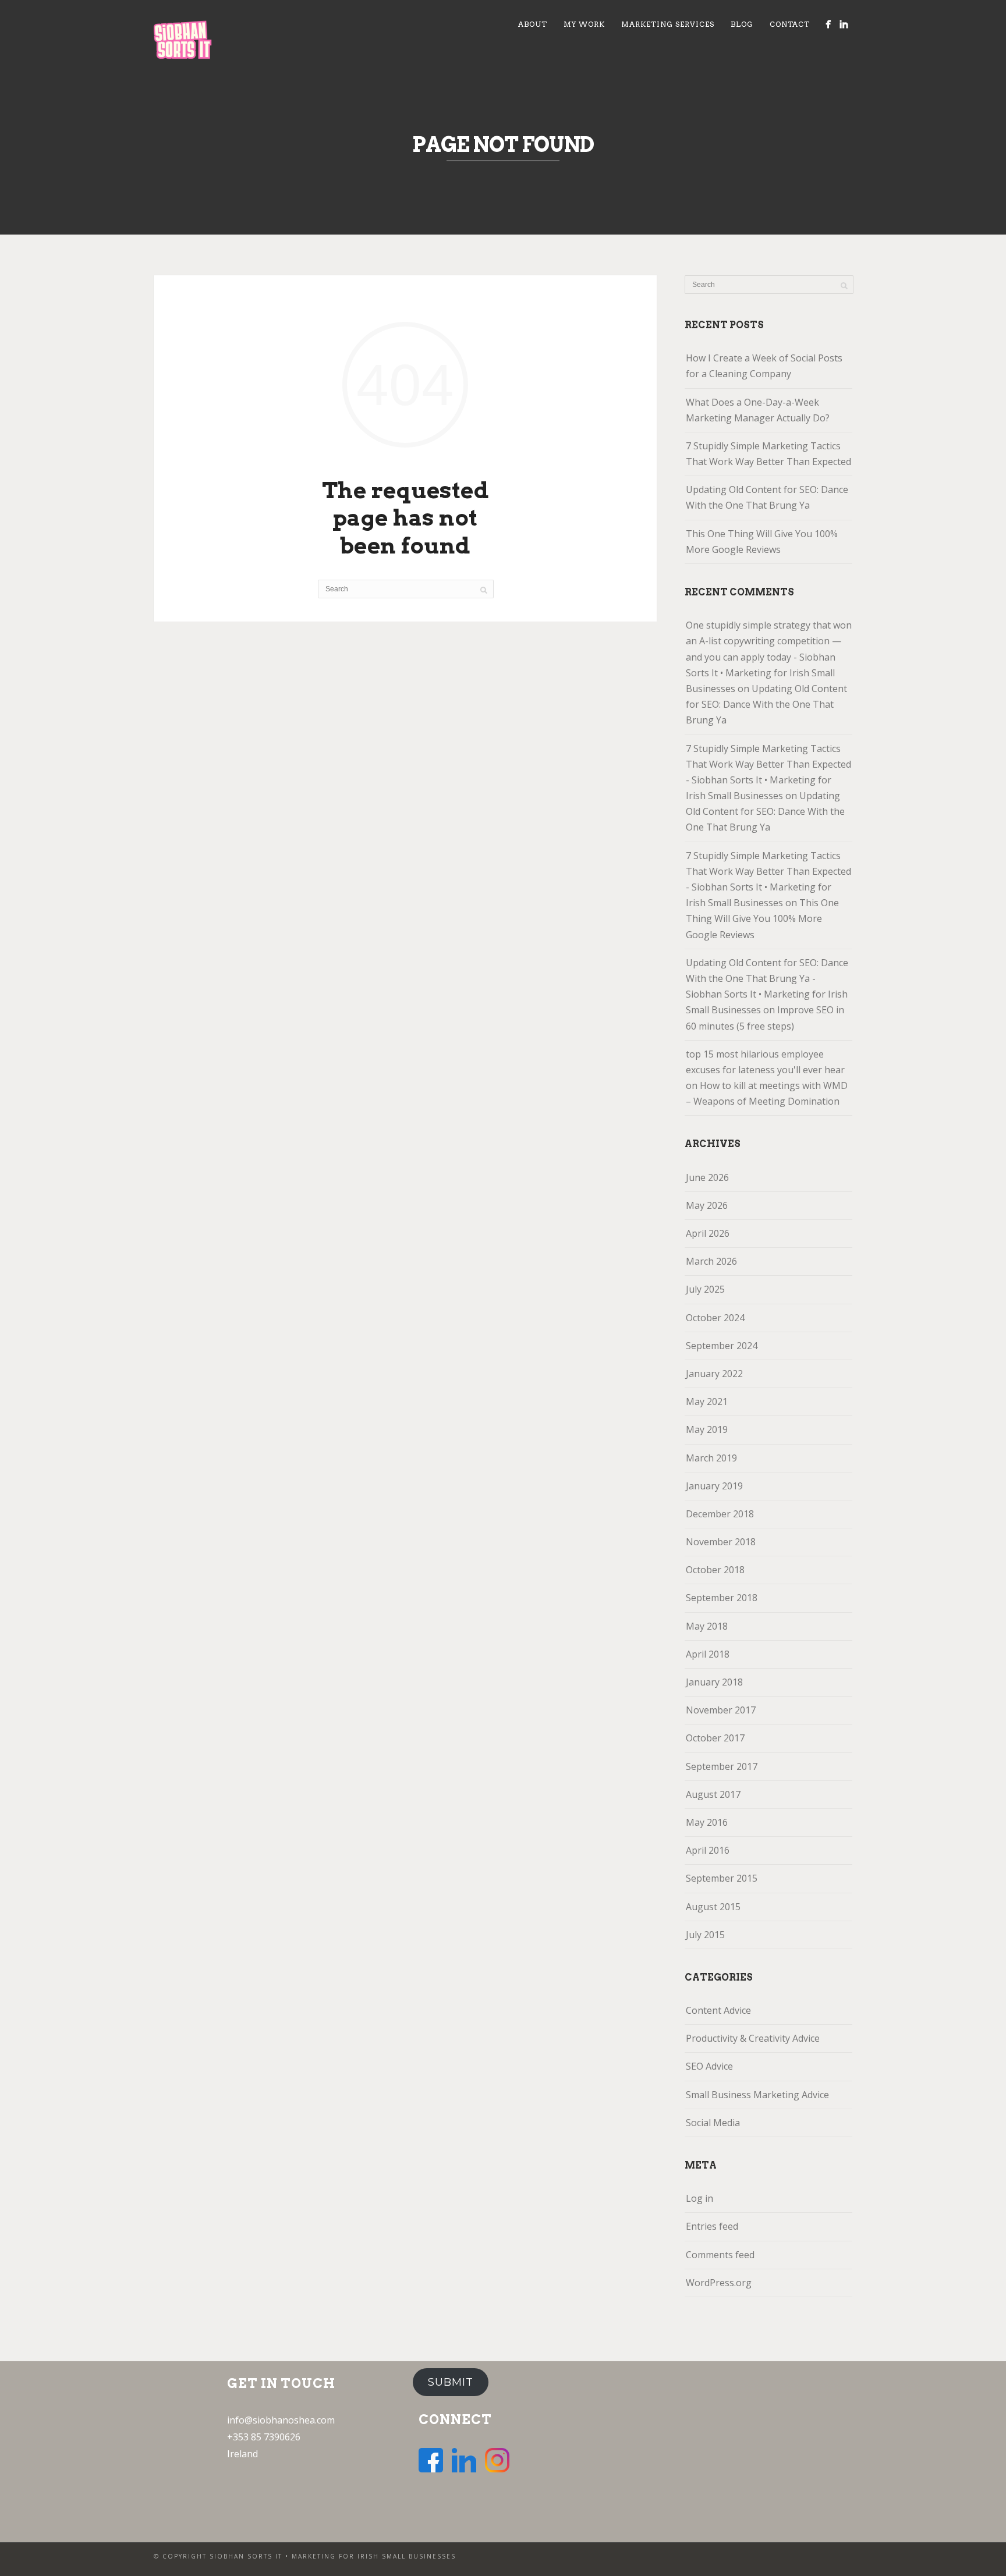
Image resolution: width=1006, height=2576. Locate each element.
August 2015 (713, 1907)
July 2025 (705, 1289)
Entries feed (712, 2226)
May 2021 (707, 1401)
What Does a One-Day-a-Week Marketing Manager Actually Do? (758, 410)
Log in (699, 2198)
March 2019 (711, 1458)
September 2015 (722, 1878)
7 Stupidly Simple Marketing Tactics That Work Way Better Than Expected (768, 454)
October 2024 (715, 1318)
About (533, 24)
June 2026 (707, 1177)
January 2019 (714, 1486)
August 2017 (713, 1794)
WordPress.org (719, 2283)
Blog (742, 24)
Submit (451, 2382)
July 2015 (705, 1935)
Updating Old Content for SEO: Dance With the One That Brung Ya (767, 497)
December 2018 (720, 1514)
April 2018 (708, 1654)
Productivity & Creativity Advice (753, 2038)
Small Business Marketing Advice (757, 2095)
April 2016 (708, 1850)
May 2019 (707, 1429)
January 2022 (714, 1374)
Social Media (713, 2123)
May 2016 (707, 1822)
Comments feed (720, 2255)
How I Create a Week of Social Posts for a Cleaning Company (764, 366)
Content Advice (718, 2010)
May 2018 (707, 1626)
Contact (790, 24)
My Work (584, 24)
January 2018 (714, 1682)
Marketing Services (668, 24)
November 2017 (721, 1710)
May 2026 (707, 1205)
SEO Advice (709, 2066)
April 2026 (708, 1233)
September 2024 (722, 1346)
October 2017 (715, 1738)
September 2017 (722, 1766)
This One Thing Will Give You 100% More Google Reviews (762, 542)
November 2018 (721, 1542)
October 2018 (715, 1570)
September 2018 (722, 1598)
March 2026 (711, 1261)
